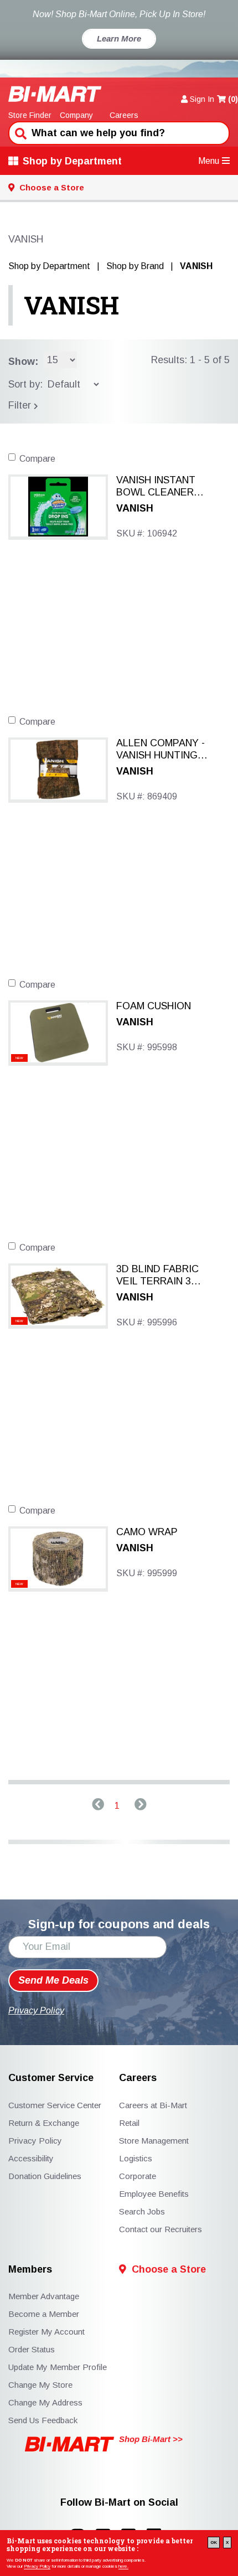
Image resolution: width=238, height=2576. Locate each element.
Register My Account (46, 2332)
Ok (214, 2543)
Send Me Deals (53, 1980)
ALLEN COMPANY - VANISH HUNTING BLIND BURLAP (161, 750)
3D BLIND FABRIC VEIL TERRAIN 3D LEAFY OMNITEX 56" (157, 1276)
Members (30, 2270)
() (233, 99)
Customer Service (51, 2078)
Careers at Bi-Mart (153, 2105)
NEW (19, 1058)
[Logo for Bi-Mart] (55, 94)
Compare (37, 459)
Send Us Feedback (43, 2420)
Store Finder (30, 115)
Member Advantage (44, 2296)
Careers (124, 115)
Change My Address (45, 2402)
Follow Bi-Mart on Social (119, 2503)
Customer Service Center (55, 2105)
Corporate (138, 2176)
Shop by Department (72, 161)
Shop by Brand (135, 266)
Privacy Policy (37, 2566)
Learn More (119, 38)
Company (76, 115)
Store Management (154, 2141)
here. (123, 2566)
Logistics (136, 2158)
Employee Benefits (154, 2194)
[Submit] (19, 132)
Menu (209, 161)
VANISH (71, 305)
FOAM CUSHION (154, 1006)
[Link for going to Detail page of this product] (58, 506)
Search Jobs (142, 2211)
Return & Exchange (44, 2123)
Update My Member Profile (58, 2367)
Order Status (32, 2349)
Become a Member (44, 2314)
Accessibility (31, 2158)
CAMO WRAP (147, 1532)
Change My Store (40, 2385)
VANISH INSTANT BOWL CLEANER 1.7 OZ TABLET (156, 487)
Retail (129, 2123)
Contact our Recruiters (161, 2229)
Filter (21, 405)
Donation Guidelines (45, 2176)
